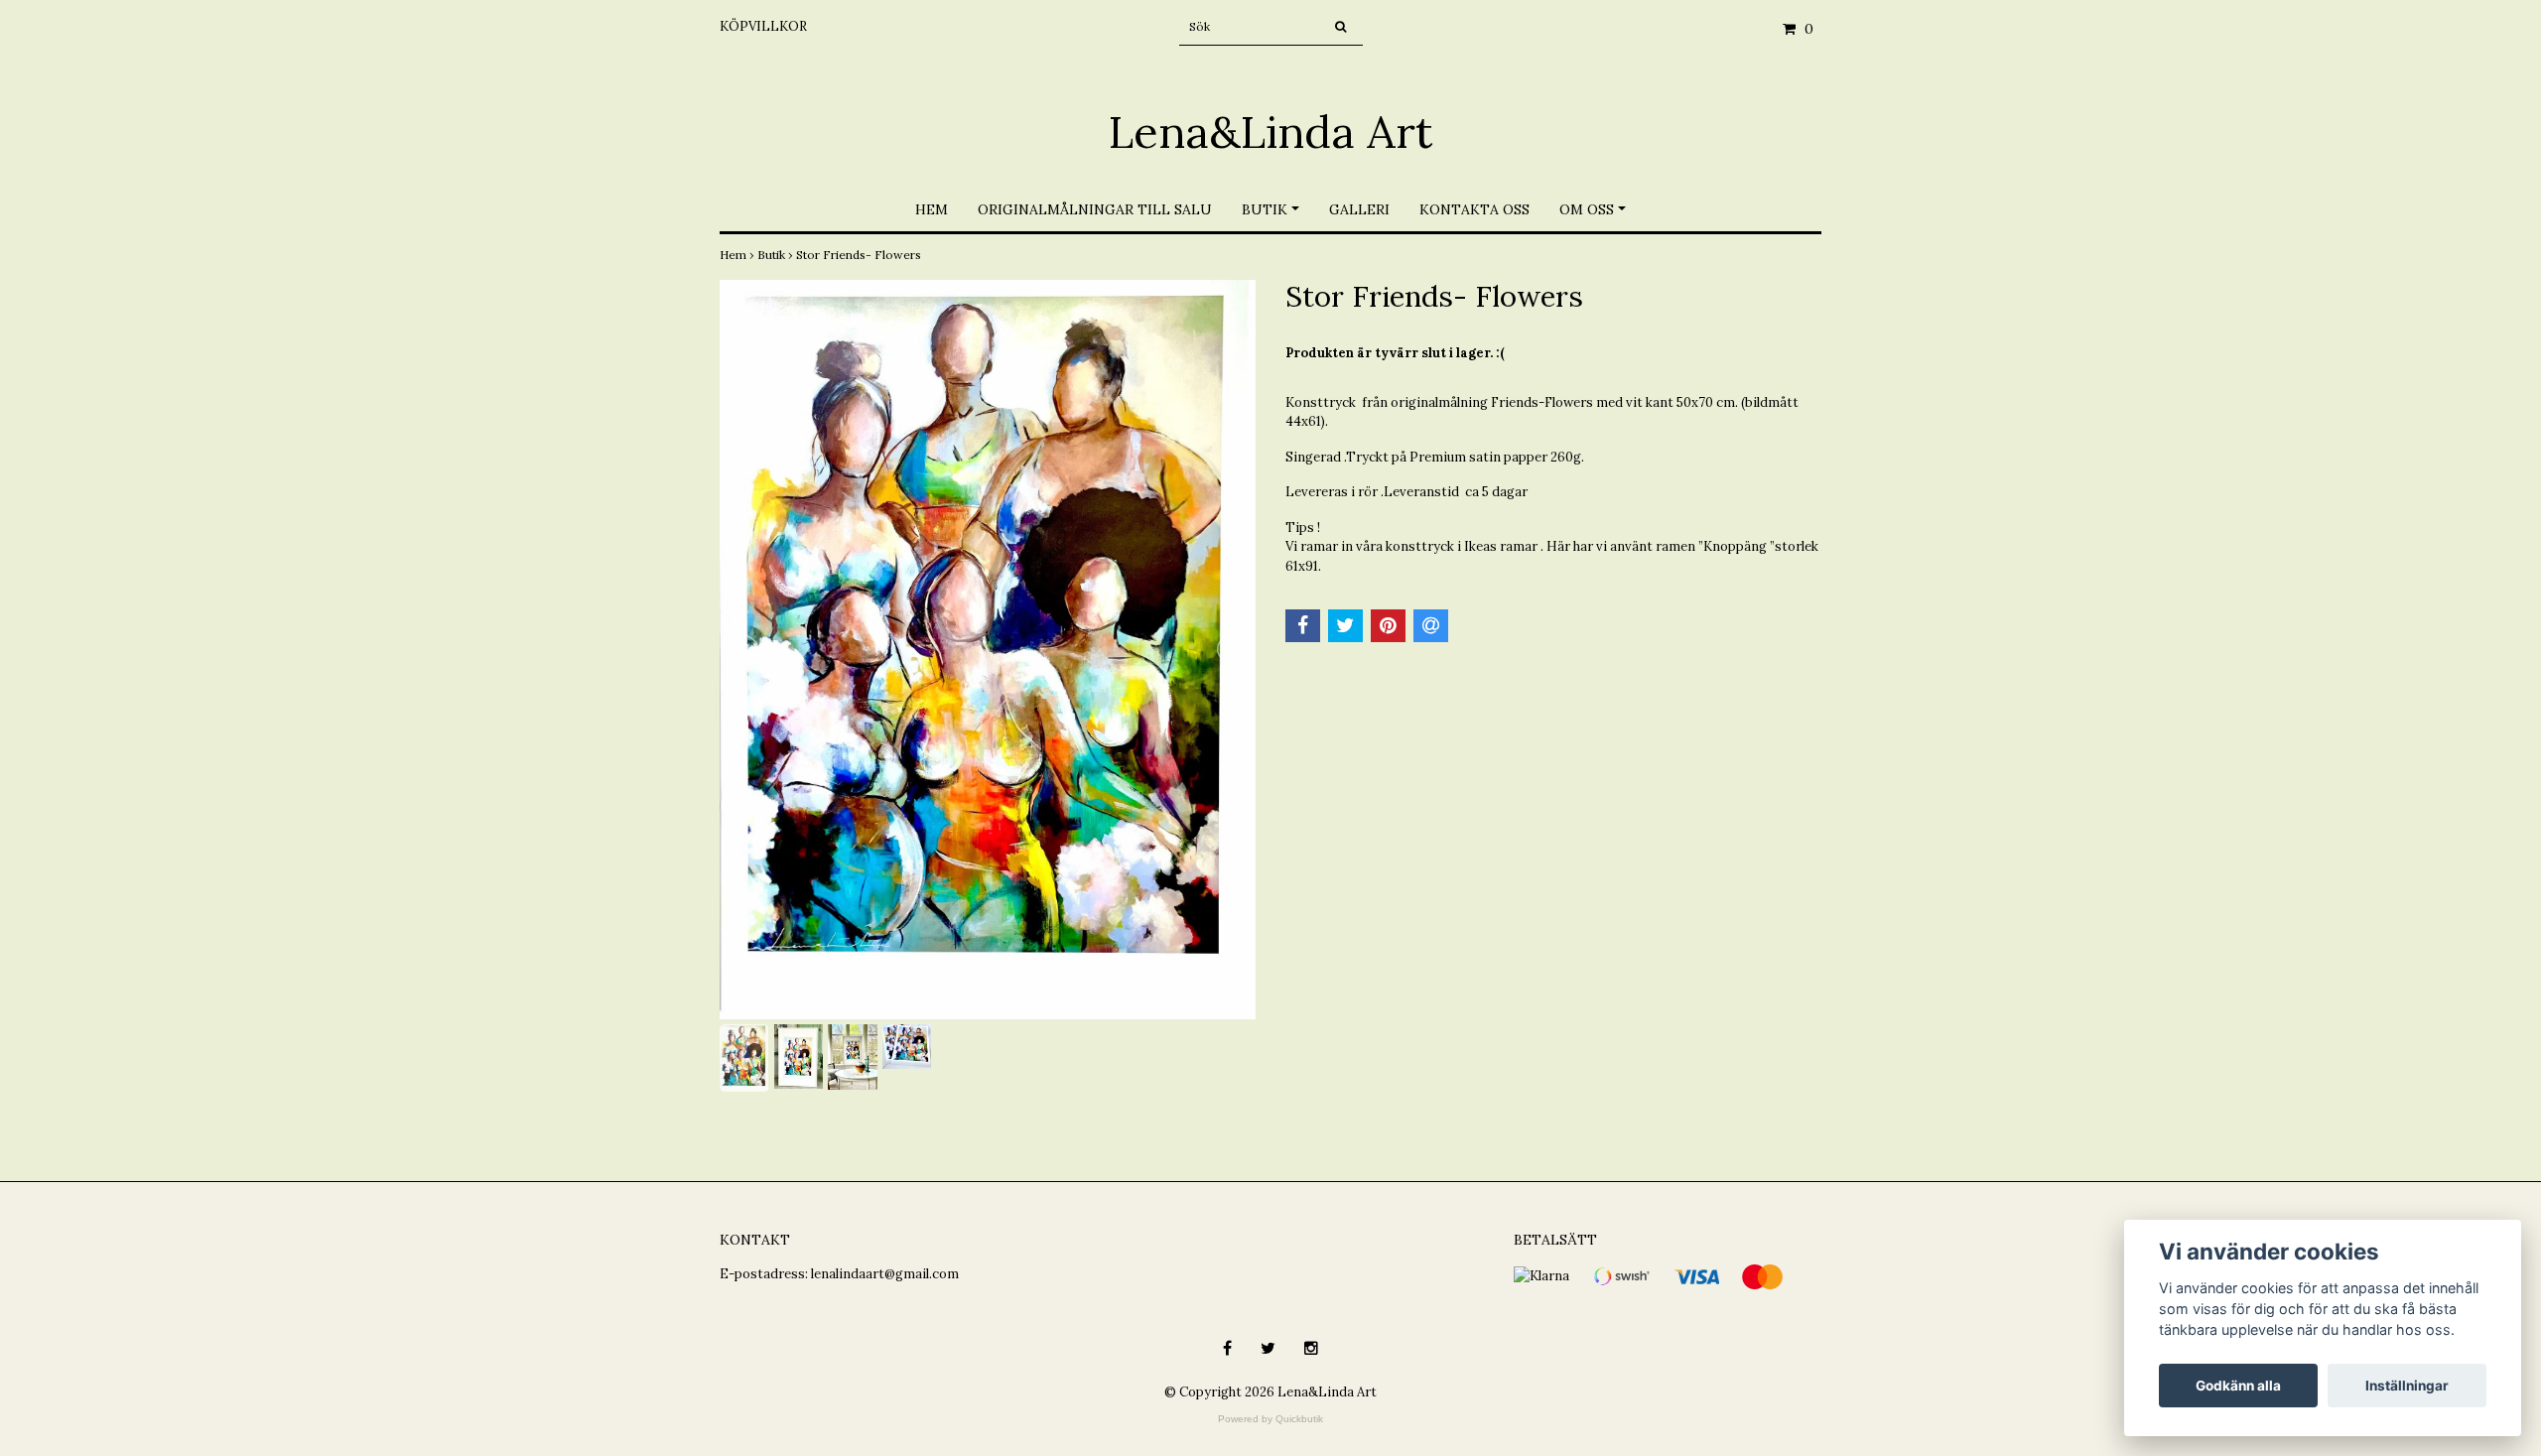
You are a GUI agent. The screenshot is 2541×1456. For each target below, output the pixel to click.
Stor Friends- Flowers (860, 255)
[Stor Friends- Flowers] (988, 650)
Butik (1265, 209)
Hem (932, 209)
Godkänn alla (2238, 1386)
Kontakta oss (1474, 209)
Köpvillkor (763, 26)
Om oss (1587, 209)
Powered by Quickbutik (1270, 1419)
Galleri (1359, 209)
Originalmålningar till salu (1095, 209)
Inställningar (2407, 1386)
